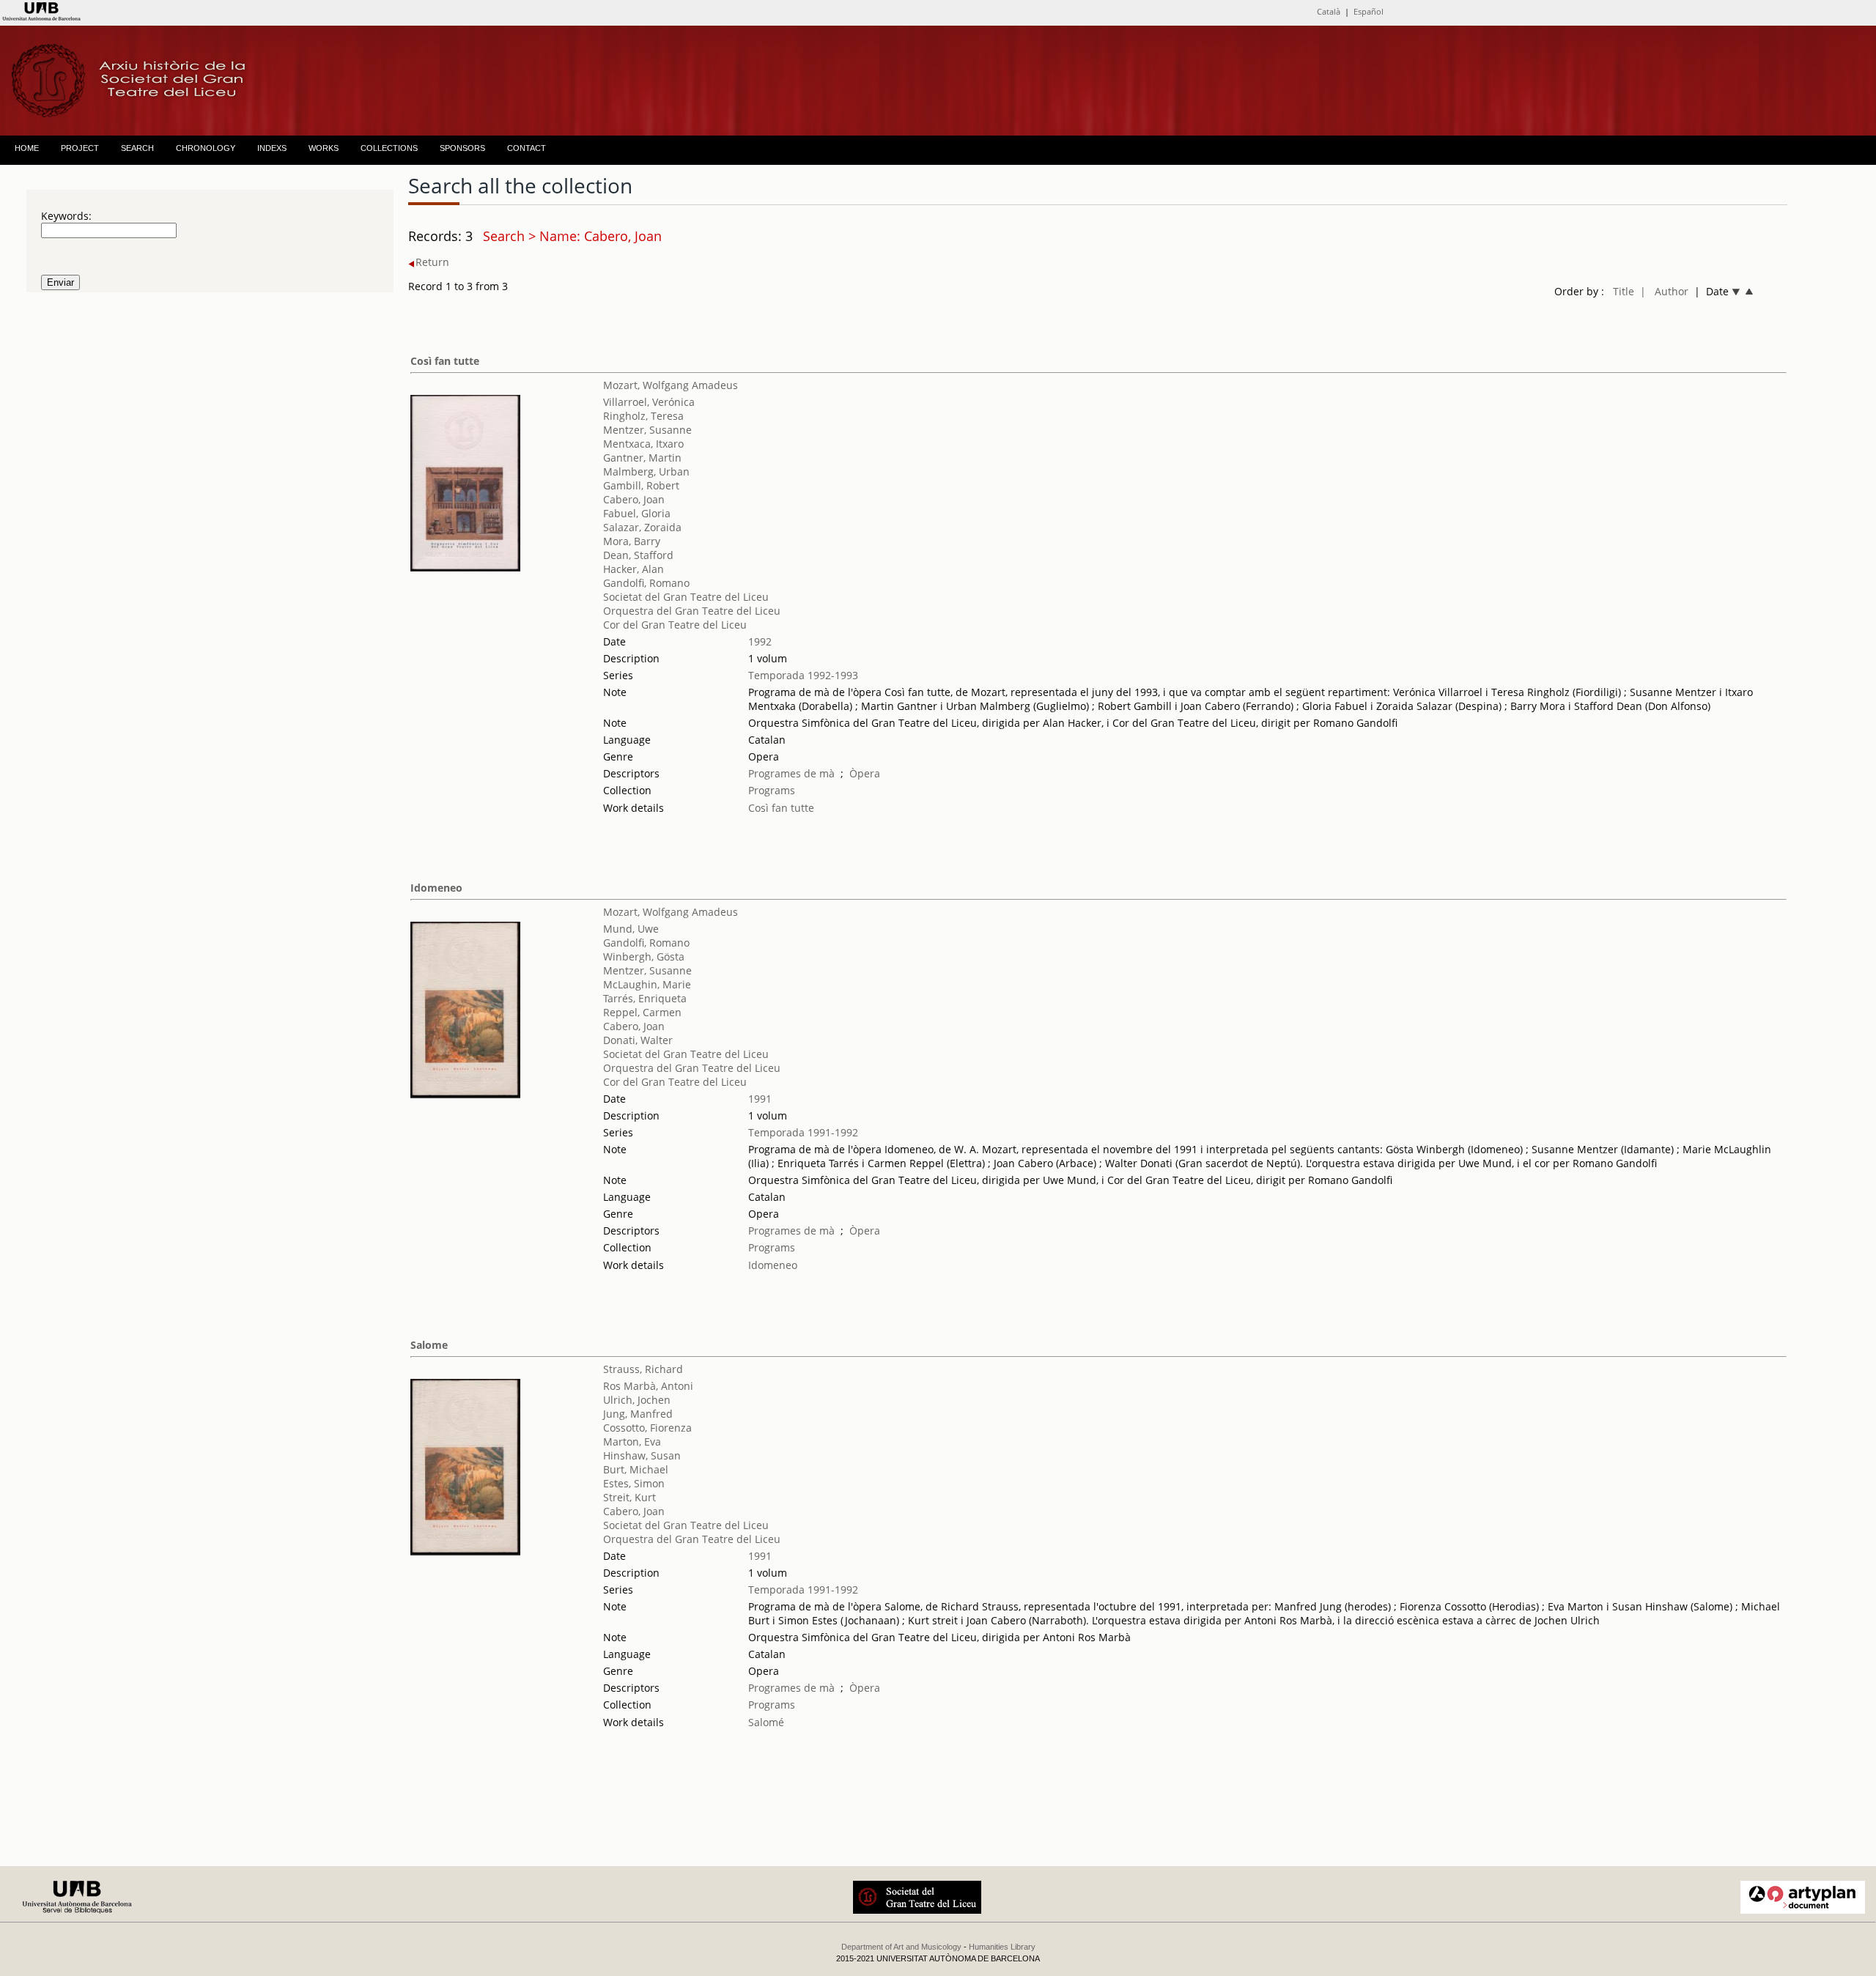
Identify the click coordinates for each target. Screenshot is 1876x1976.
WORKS (324, 148)
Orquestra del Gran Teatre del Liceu (692, 611)
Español (1369, 11)
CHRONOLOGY (206, 148)
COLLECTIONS (389, 148)
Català (1329, 11)
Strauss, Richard (643, 1369)
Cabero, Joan (634, 499)
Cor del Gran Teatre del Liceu (675, 625)
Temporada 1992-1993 (803, 675)
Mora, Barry (632, 541)
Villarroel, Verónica (649, 402)
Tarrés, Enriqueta (645, 998)
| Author (1664, 291)
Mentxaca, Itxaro (643, 444)
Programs (772, 790)
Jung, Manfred (638, 1414)
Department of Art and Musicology (901, 1947)
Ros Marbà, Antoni (648, 1386)
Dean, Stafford (638, 555)
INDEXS (272, 148)
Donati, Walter (638, 1040)
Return (432, 262)
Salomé (766, 1722)
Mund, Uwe (631, 929)
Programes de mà (791, 773)
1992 (760, 641)
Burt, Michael (636, 1469)
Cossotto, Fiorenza (647, 1428)
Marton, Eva (632, 1442)
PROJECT (80, 148)
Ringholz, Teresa (643, 416)
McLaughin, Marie (647, 984)
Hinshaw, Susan (642, 1455)
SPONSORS (462, 148)
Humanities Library (1002, 1947)
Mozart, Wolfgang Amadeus (671, 385)
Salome (429, 1345)
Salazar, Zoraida (642, 527)
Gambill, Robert (641, 485)
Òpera (865, 773)
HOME (27, 148)
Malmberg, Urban (646, 471)
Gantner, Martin (642, 458)
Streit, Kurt (629, 1497)
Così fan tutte (445, 361)
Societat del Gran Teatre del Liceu (686, 597)
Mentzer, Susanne (647, 430)
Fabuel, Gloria (637, 513)
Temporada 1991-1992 (803, 1132)
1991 (760, 1099)
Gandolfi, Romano (646, 583)
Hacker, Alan (634, 569)
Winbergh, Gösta (644, 956)
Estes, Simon (634, 1483)
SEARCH (137, 148)
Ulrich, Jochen (637, 1400)
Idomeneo (436, 888)
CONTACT (527, 148)
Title (1624, 291)
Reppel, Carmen (642, 1012)
